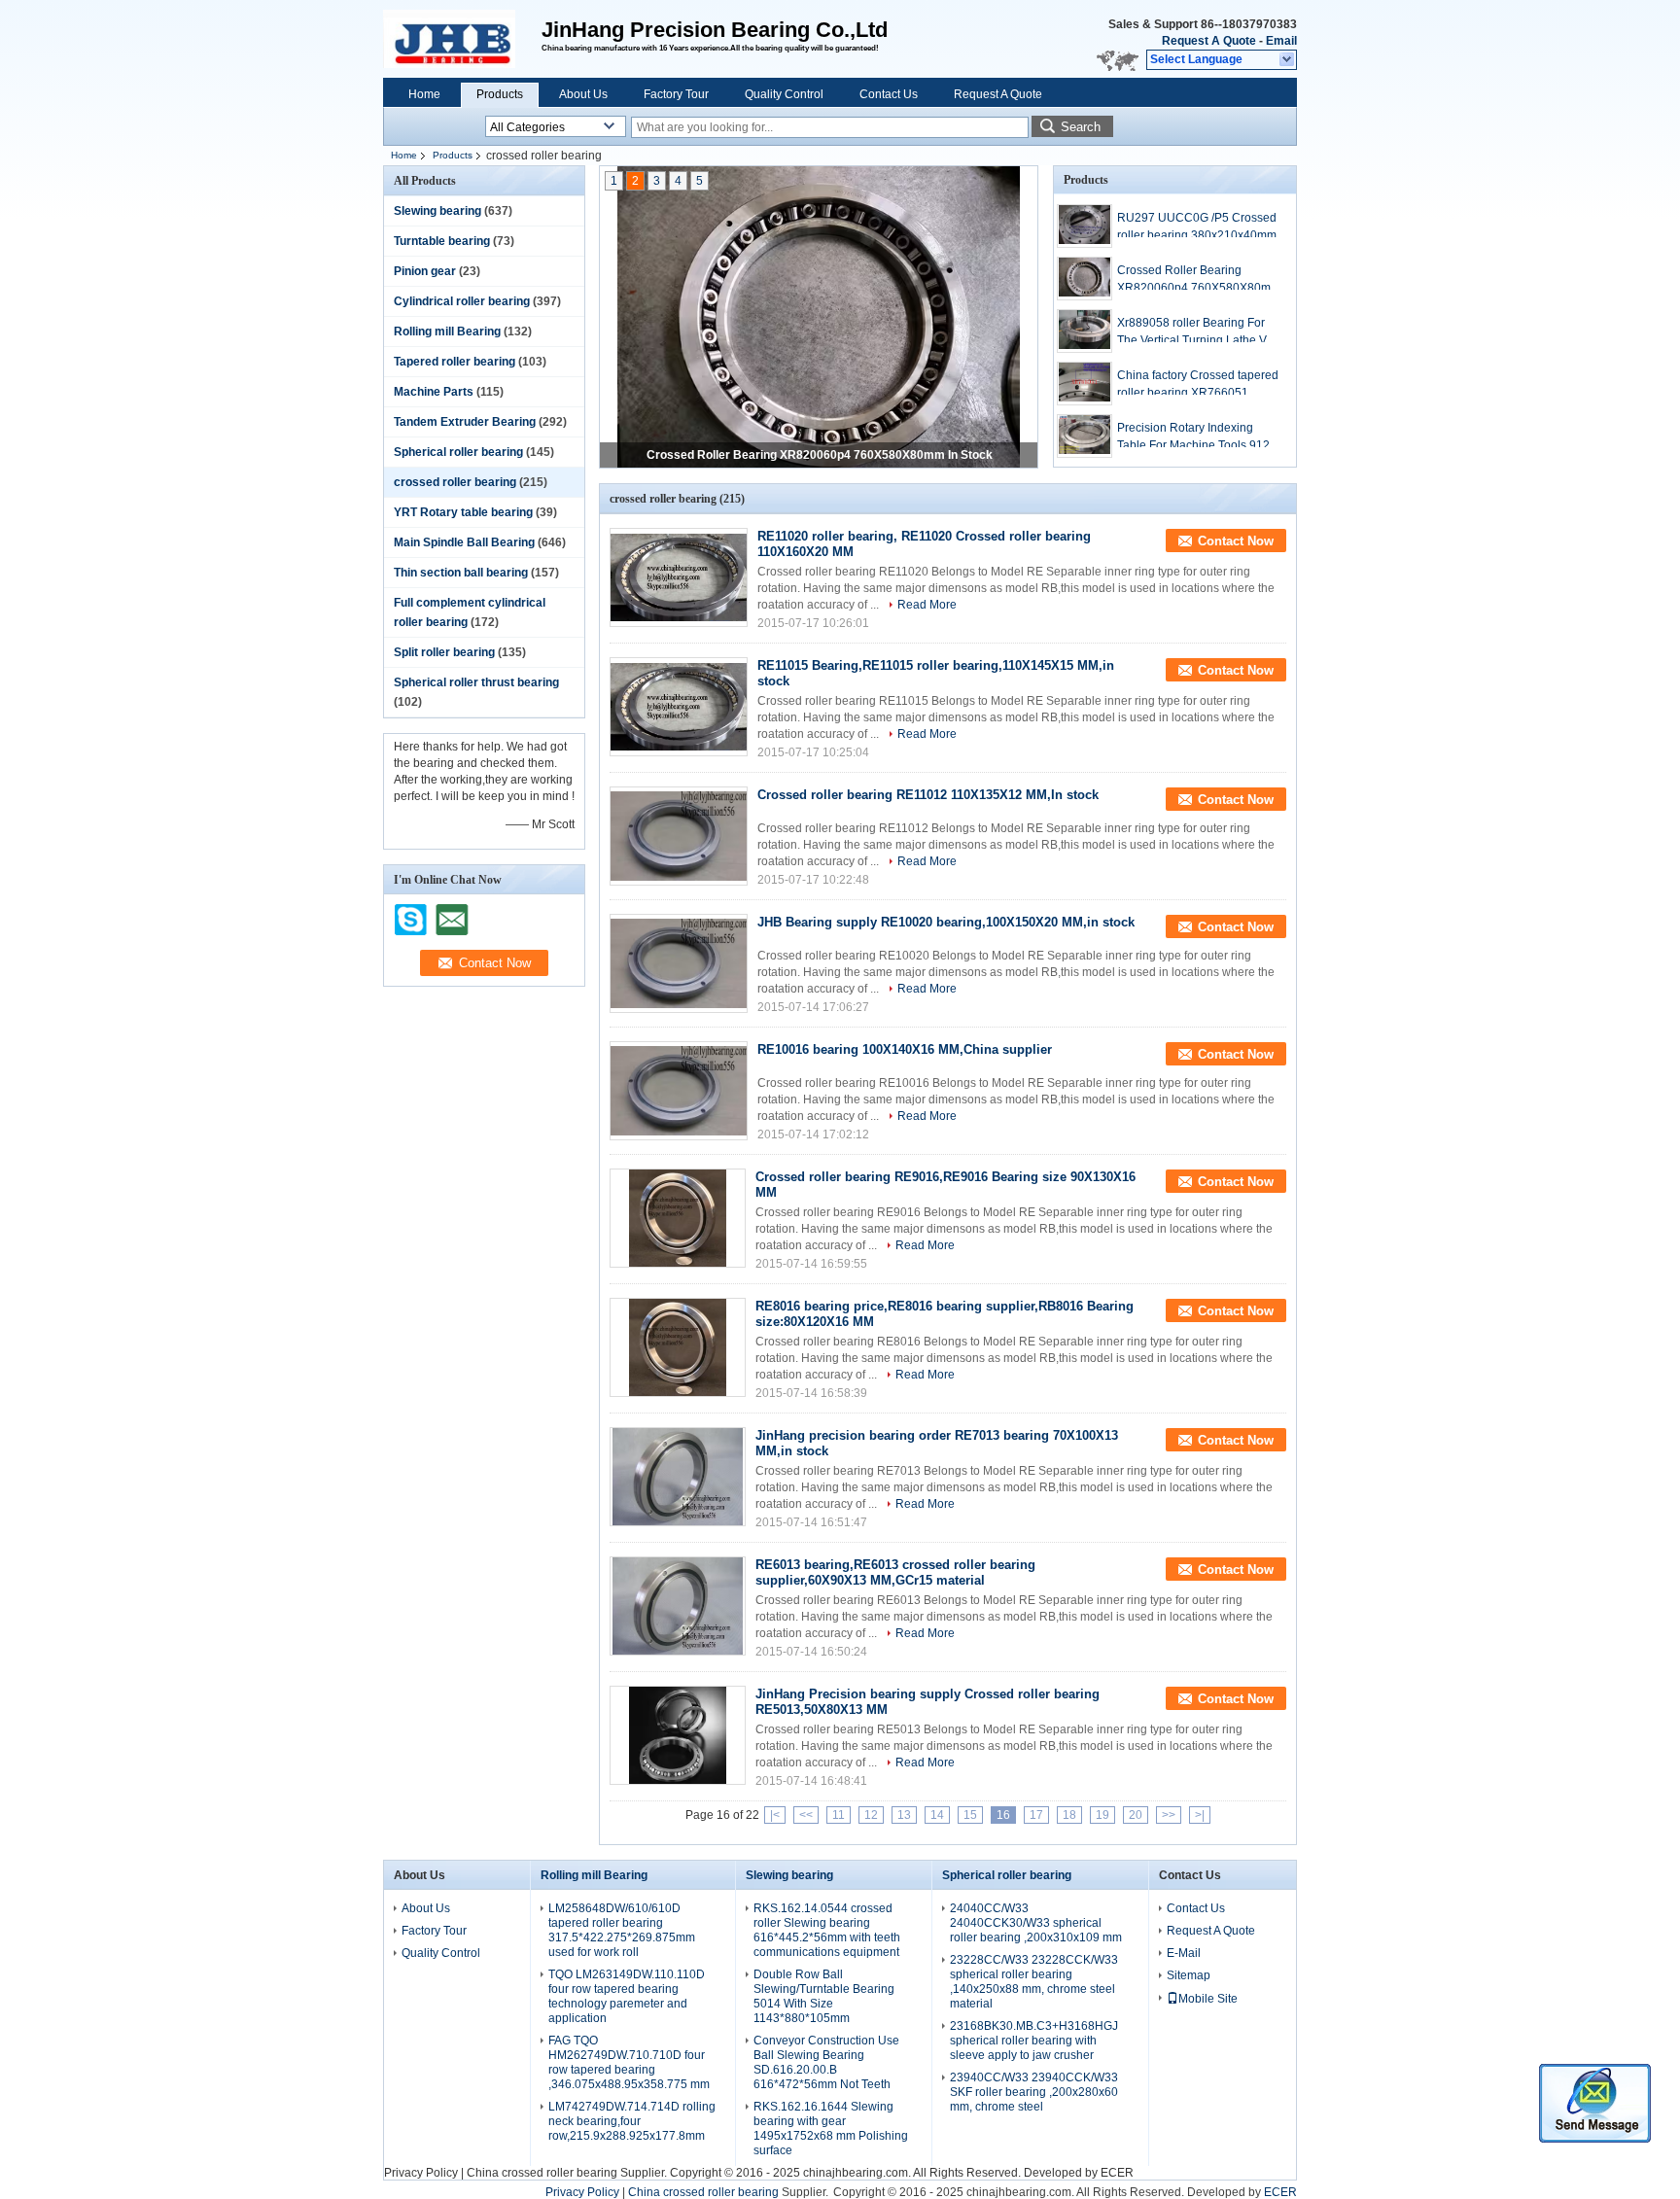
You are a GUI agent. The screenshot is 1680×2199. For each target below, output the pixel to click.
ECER (1117, 2173)
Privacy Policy (421, 2173)
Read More (927, 605)
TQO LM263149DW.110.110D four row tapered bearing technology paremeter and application (627, 1996)
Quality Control (784, 94)
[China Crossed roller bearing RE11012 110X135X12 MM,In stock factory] (679, 836)
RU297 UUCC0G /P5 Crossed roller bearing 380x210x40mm (1197, 227)
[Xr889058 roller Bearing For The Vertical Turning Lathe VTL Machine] (1085, 331)
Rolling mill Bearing (447, 332)
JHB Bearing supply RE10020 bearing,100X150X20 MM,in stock (946, 922)
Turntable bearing (442, 241)
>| (1200, 1815)
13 (904, 1815)
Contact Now (1236, 541)
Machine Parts (434, 392)
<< (806, 1815)
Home (424, 94)
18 (1069, 1815)
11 (839, 1815)
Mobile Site (1208, 1999)
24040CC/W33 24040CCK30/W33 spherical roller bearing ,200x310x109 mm (1036, 1923)
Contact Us (889, 94)
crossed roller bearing (455, 482)
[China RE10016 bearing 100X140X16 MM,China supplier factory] (679, 1091)
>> (1169, 1815)
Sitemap (1189, 1975)
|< (775, 1815)
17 (1036, 1815)
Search (1081, 127)
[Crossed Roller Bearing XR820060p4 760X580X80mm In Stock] (819, 318)
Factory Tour (676, 94)
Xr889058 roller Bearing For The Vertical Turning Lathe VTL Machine (1199, 332)
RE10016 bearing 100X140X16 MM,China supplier (905, 1049)
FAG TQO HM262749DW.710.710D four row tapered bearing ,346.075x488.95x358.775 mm (629, 2062)
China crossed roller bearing (542, 2173)
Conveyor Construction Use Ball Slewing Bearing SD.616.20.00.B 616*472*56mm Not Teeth (826, 2062)
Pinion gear (425, 271)
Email (1281, 41)
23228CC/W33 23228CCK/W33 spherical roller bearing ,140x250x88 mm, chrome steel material (1034, 1982)
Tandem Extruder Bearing (465, 422)
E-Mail (1184, 1953)
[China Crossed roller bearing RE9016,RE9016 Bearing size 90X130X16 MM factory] (678, 1218)
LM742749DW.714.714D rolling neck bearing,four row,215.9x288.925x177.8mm (632, 2121)
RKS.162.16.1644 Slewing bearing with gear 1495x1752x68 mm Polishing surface (831, 2129)
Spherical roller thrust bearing (476, 682)
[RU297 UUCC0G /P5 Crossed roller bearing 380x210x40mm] (1085, 226)
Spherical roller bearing (458, 452)
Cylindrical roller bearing (462, 301)
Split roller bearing (444, 652)
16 (1003, 1815)
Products (500, 94)
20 (1136, 1815)
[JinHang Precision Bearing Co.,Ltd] (1288, 60)
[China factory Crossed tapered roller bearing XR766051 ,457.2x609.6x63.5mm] (1085, 384)
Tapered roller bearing (455, 362)
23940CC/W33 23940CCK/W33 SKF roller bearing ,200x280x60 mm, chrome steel (1034, 2092)
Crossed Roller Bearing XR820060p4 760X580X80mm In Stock (820, 455)
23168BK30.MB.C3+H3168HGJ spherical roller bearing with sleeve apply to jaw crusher (1034, 2041)
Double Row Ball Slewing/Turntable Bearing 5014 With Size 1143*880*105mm (824, 1996)
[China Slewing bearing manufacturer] (462, 39)
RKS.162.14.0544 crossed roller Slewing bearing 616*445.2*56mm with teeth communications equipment (827, 1930)
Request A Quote (1209, 41)
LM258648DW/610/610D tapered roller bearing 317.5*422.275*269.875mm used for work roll (622, 1930)
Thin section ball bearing (461, 573)
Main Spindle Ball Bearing (464, 542)
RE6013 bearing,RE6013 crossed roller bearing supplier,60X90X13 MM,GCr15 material (895, 1572)
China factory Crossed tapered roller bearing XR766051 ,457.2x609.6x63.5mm (1198, 385)
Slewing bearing (437, 211)
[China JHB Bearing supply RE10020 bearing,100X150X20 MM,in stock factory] (679, 963)
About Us (583, 94)
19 (1102, 1815)
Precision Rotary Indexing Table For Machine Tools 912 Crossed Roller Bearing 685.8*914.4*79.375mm (1193, 437)
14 (937, 1815)
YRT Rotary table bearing (463, 512)
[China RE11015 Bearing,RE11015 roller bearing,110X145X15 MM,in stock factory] (679, 707)
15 (970, 1815)
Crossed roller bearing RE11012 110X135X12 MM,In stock (928, 795)
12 (871, 1815)
